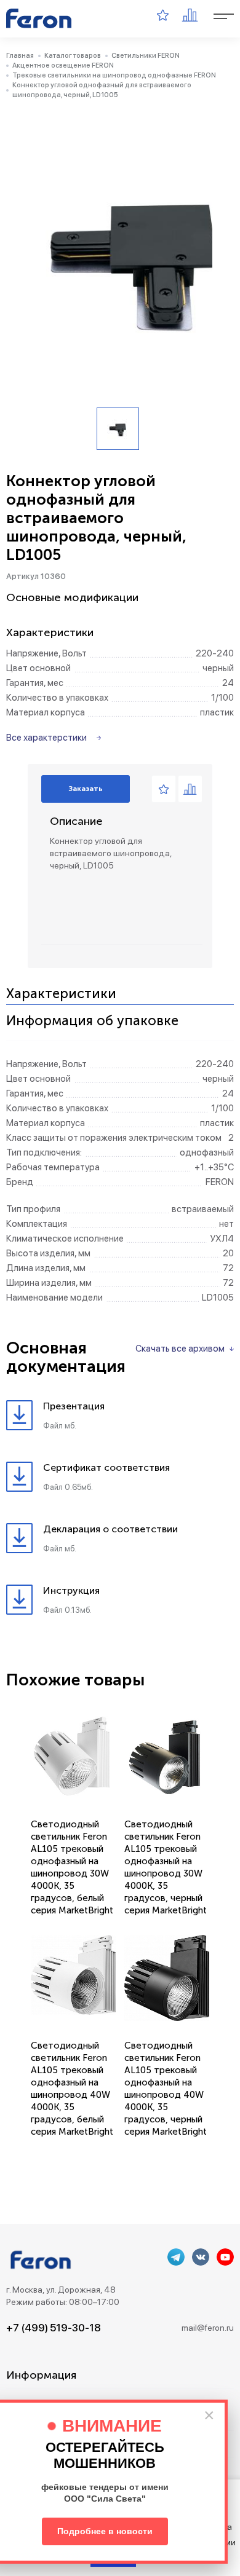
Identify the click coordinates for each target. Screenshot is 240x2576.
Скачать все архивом (180, 1349)
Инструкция (71, 1590)
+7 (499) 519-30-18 (54, 2328)
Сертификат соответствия (106, 1467)
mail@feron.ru (208, 2328)
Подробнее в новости (105, 2531)
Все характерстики (46, 738)
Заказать (86, 789)
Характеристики (61, 994)
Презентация (74, 1406)
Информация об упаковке (92, 1021)
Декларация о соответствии (110, 1529)
